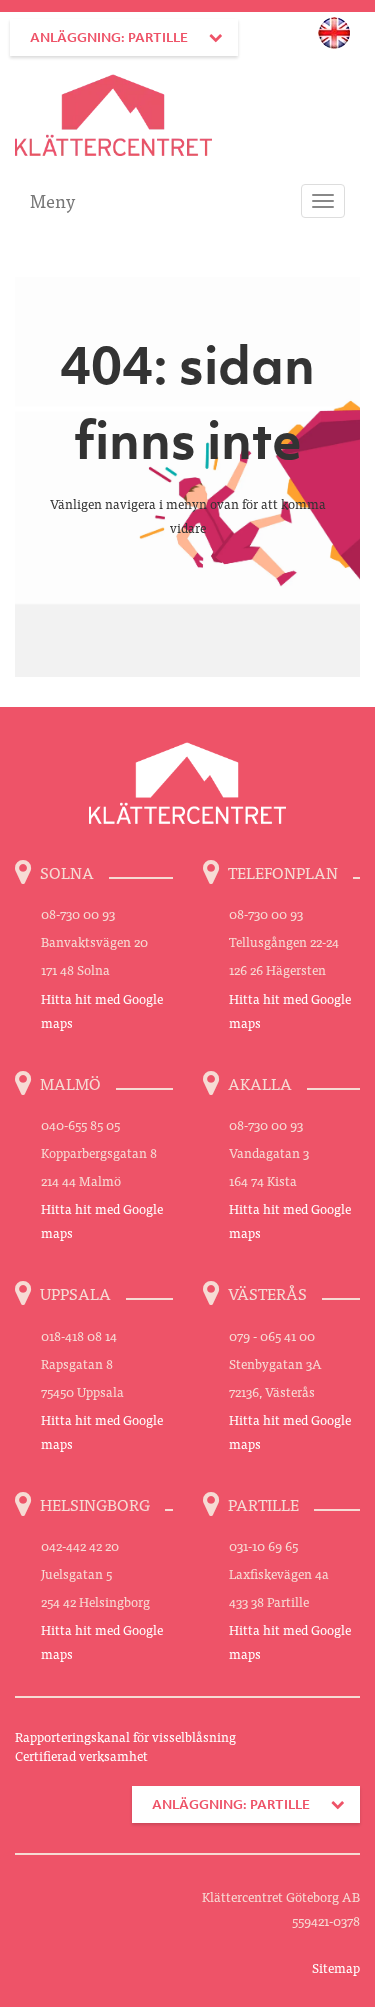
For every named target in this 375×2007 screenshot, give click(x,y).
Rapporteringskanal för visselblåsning (125, 1736)
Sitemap (336, 1967)
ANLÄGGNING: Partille (109, 37)
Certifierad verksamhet (81, 1755)
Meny (52, 200)
